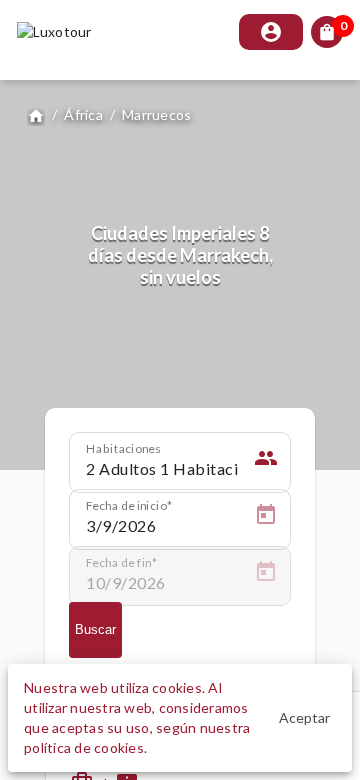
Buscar (95, 629)
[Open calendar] (266, 518)
